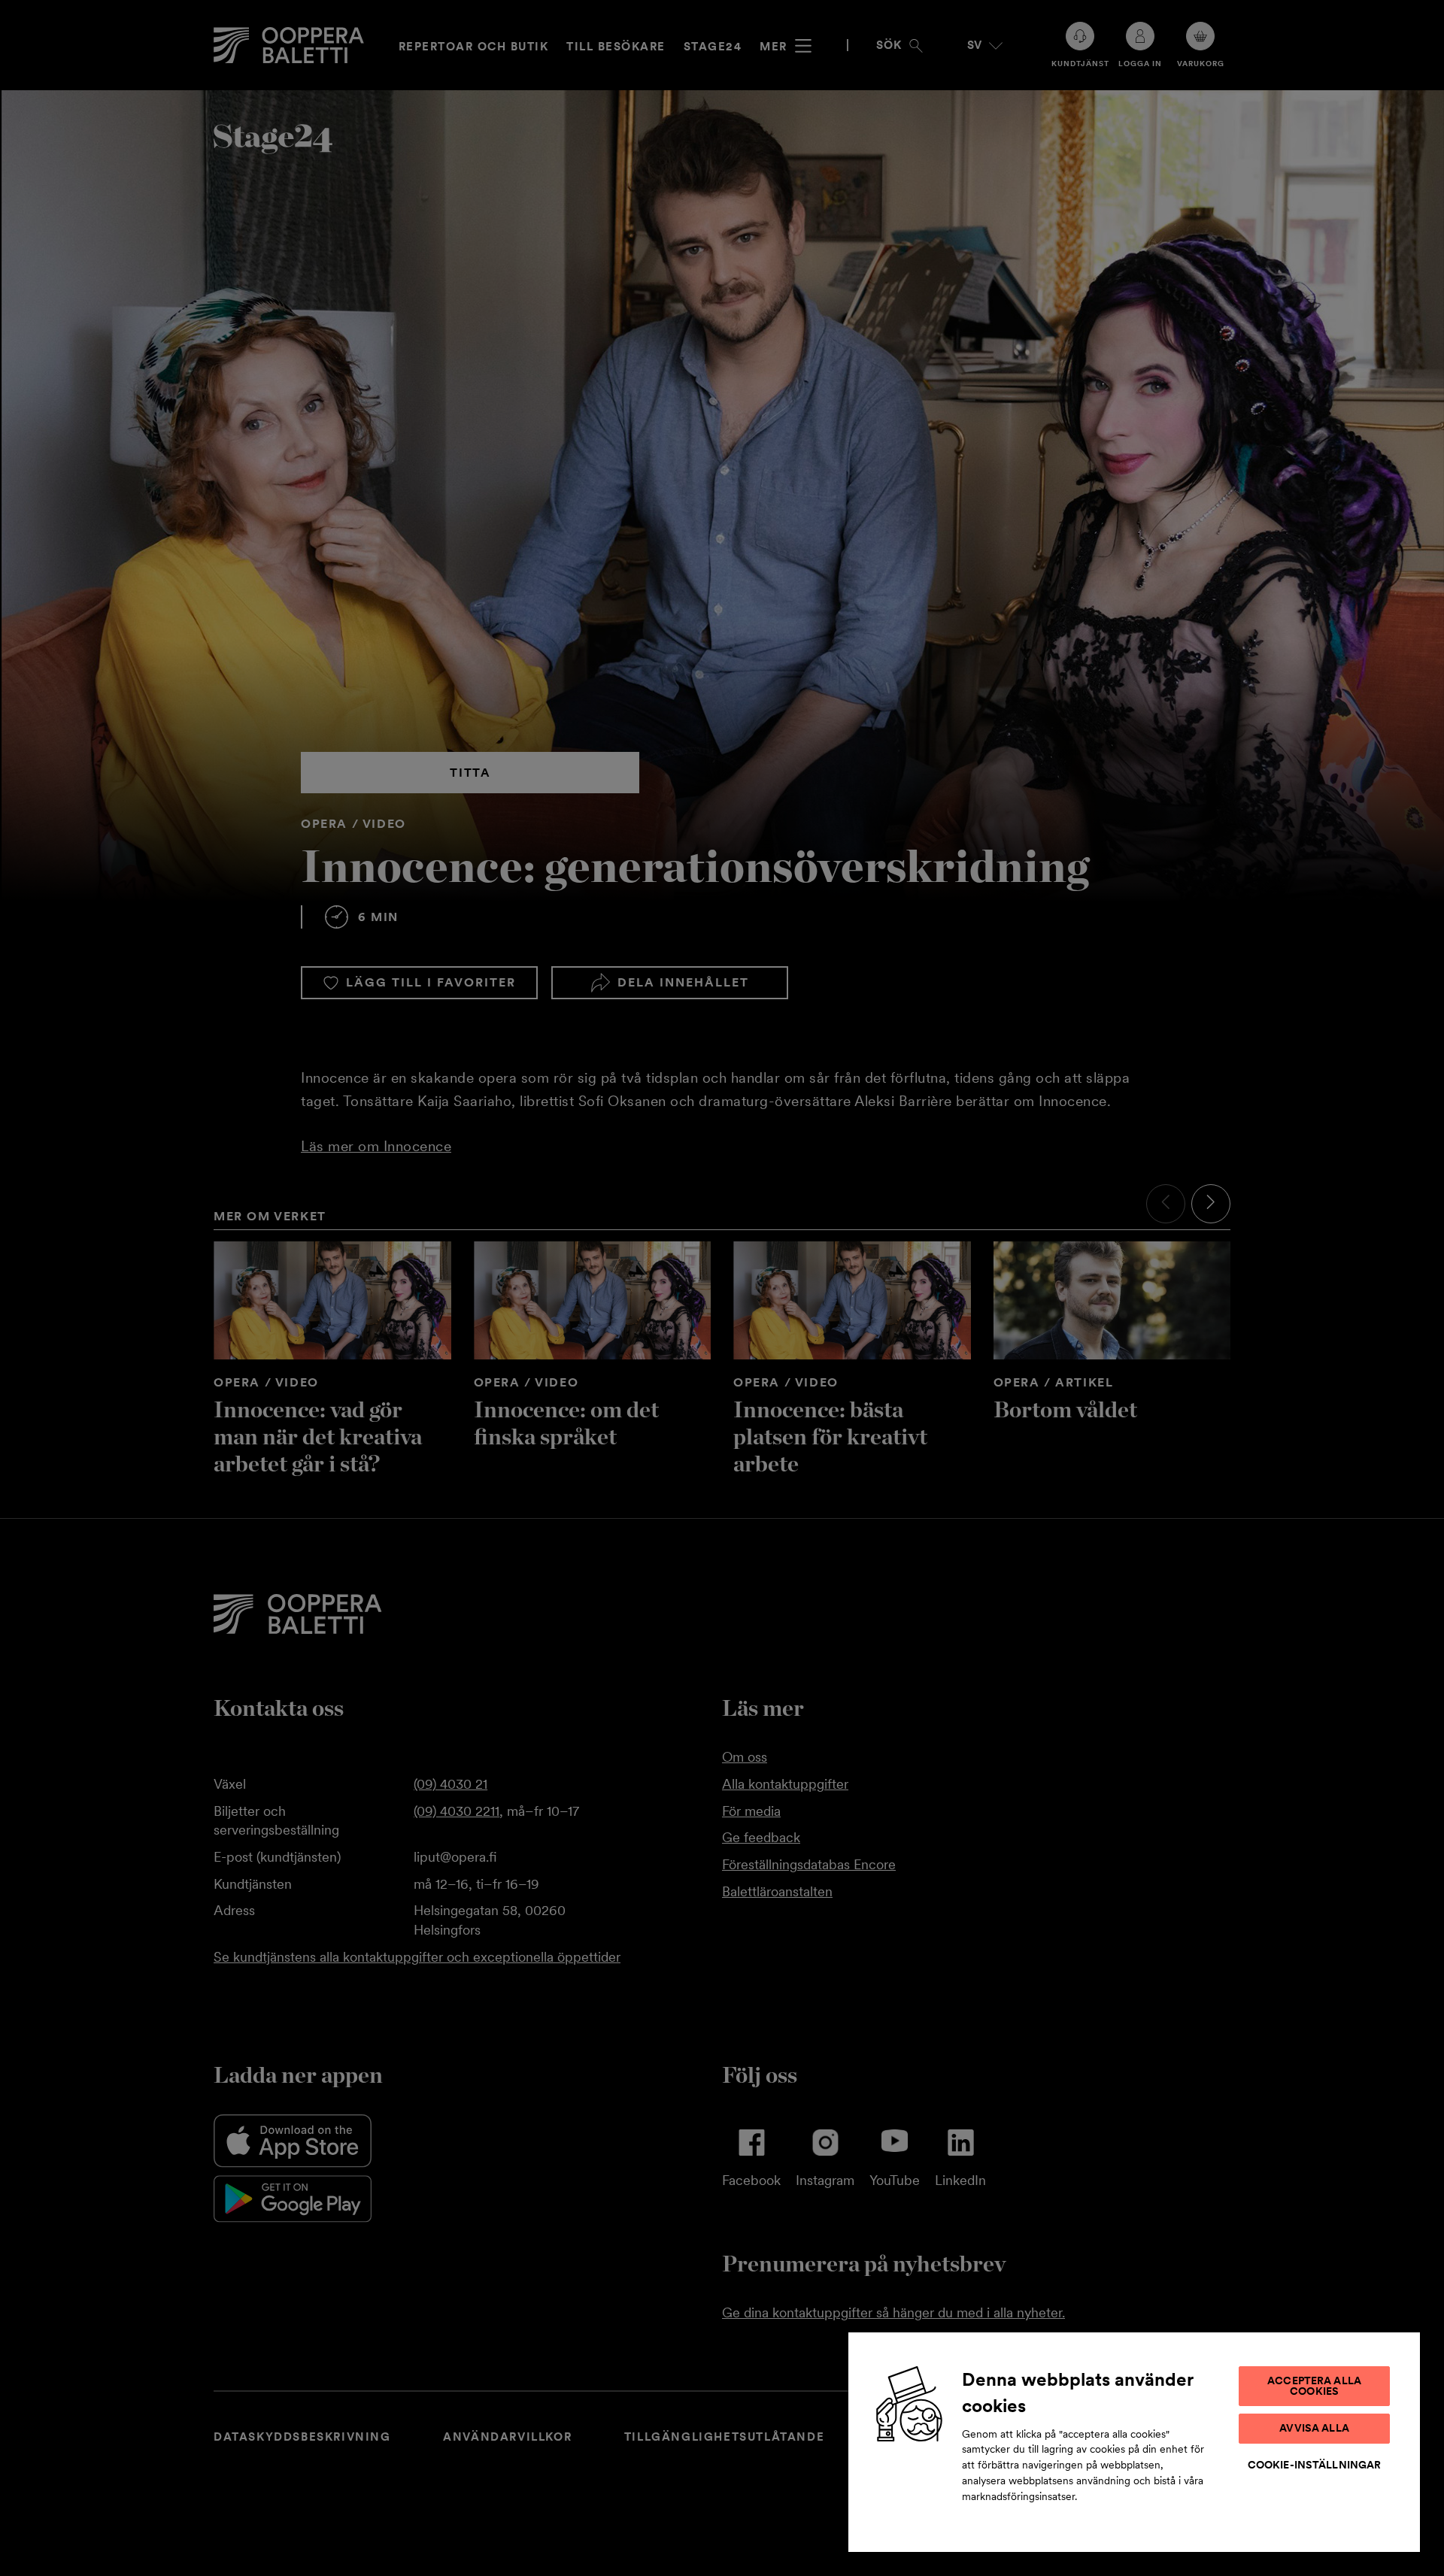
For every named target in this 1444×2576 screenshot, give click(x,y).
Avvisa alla (1314, 2428)
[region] (1134, 2441)
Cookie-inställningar (1315, 2465)
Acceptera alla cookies (1314, 2386)
